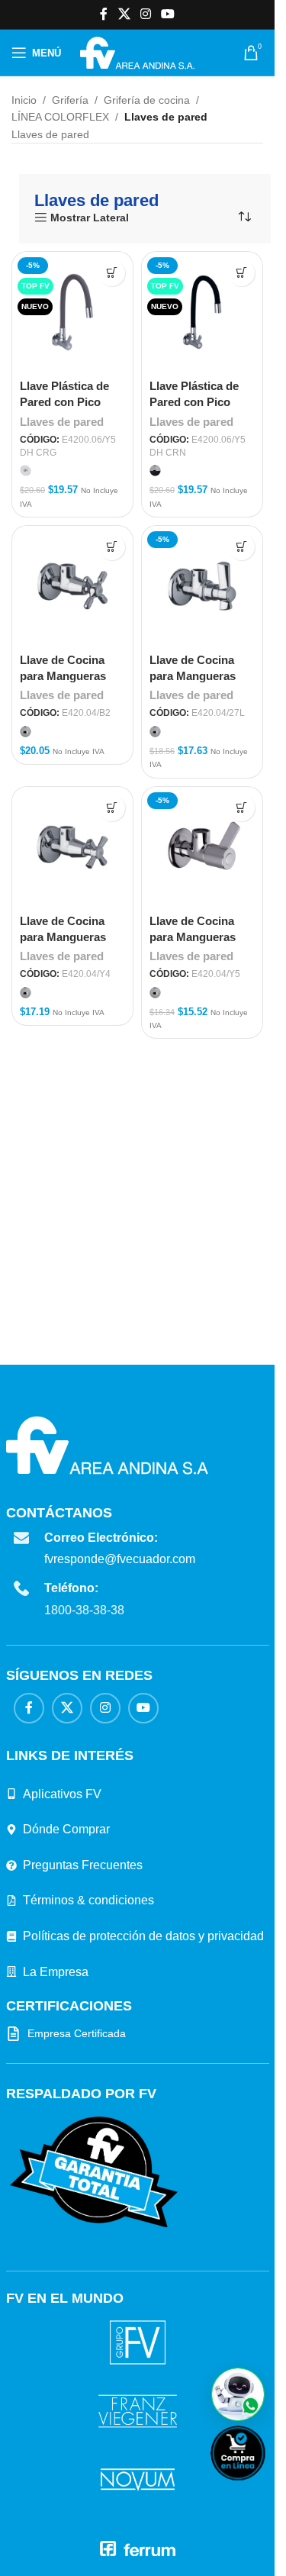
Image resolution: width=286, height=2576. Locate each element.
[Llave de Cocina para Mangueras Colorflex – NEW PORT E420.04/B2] (72, 586)
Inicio (24, 100)
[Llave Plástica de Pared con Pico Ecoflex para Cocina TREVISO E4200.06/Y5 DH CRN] (202, 312)
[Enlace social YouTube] (168, 14)
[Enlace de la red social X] (124, 14)
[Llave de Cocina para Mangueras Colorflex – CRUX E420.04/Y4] (72, 847)
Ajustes (191, 2546)
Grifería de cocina (147, 100)
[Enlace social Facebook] (104, 14)
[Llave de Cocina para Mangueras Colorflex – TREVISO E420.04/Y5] (202, 847)
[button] (238, 2394)
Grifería (70, 100)
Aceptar (46, 2546)
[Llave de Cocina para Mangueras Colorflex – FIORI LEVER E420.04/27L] (202, 586)
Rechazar (119, 2546)
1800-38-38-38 (84, 1610)
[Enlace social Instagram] (145, 14)
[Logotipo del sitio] (137, 52)
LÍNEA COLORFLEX (60, 117)
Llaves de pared (62, 422)
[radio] (26, 471)
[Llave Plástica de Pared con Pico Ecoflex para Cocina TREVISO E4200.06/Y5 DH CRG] (72, 312)
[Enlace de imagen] (94, 2171)
